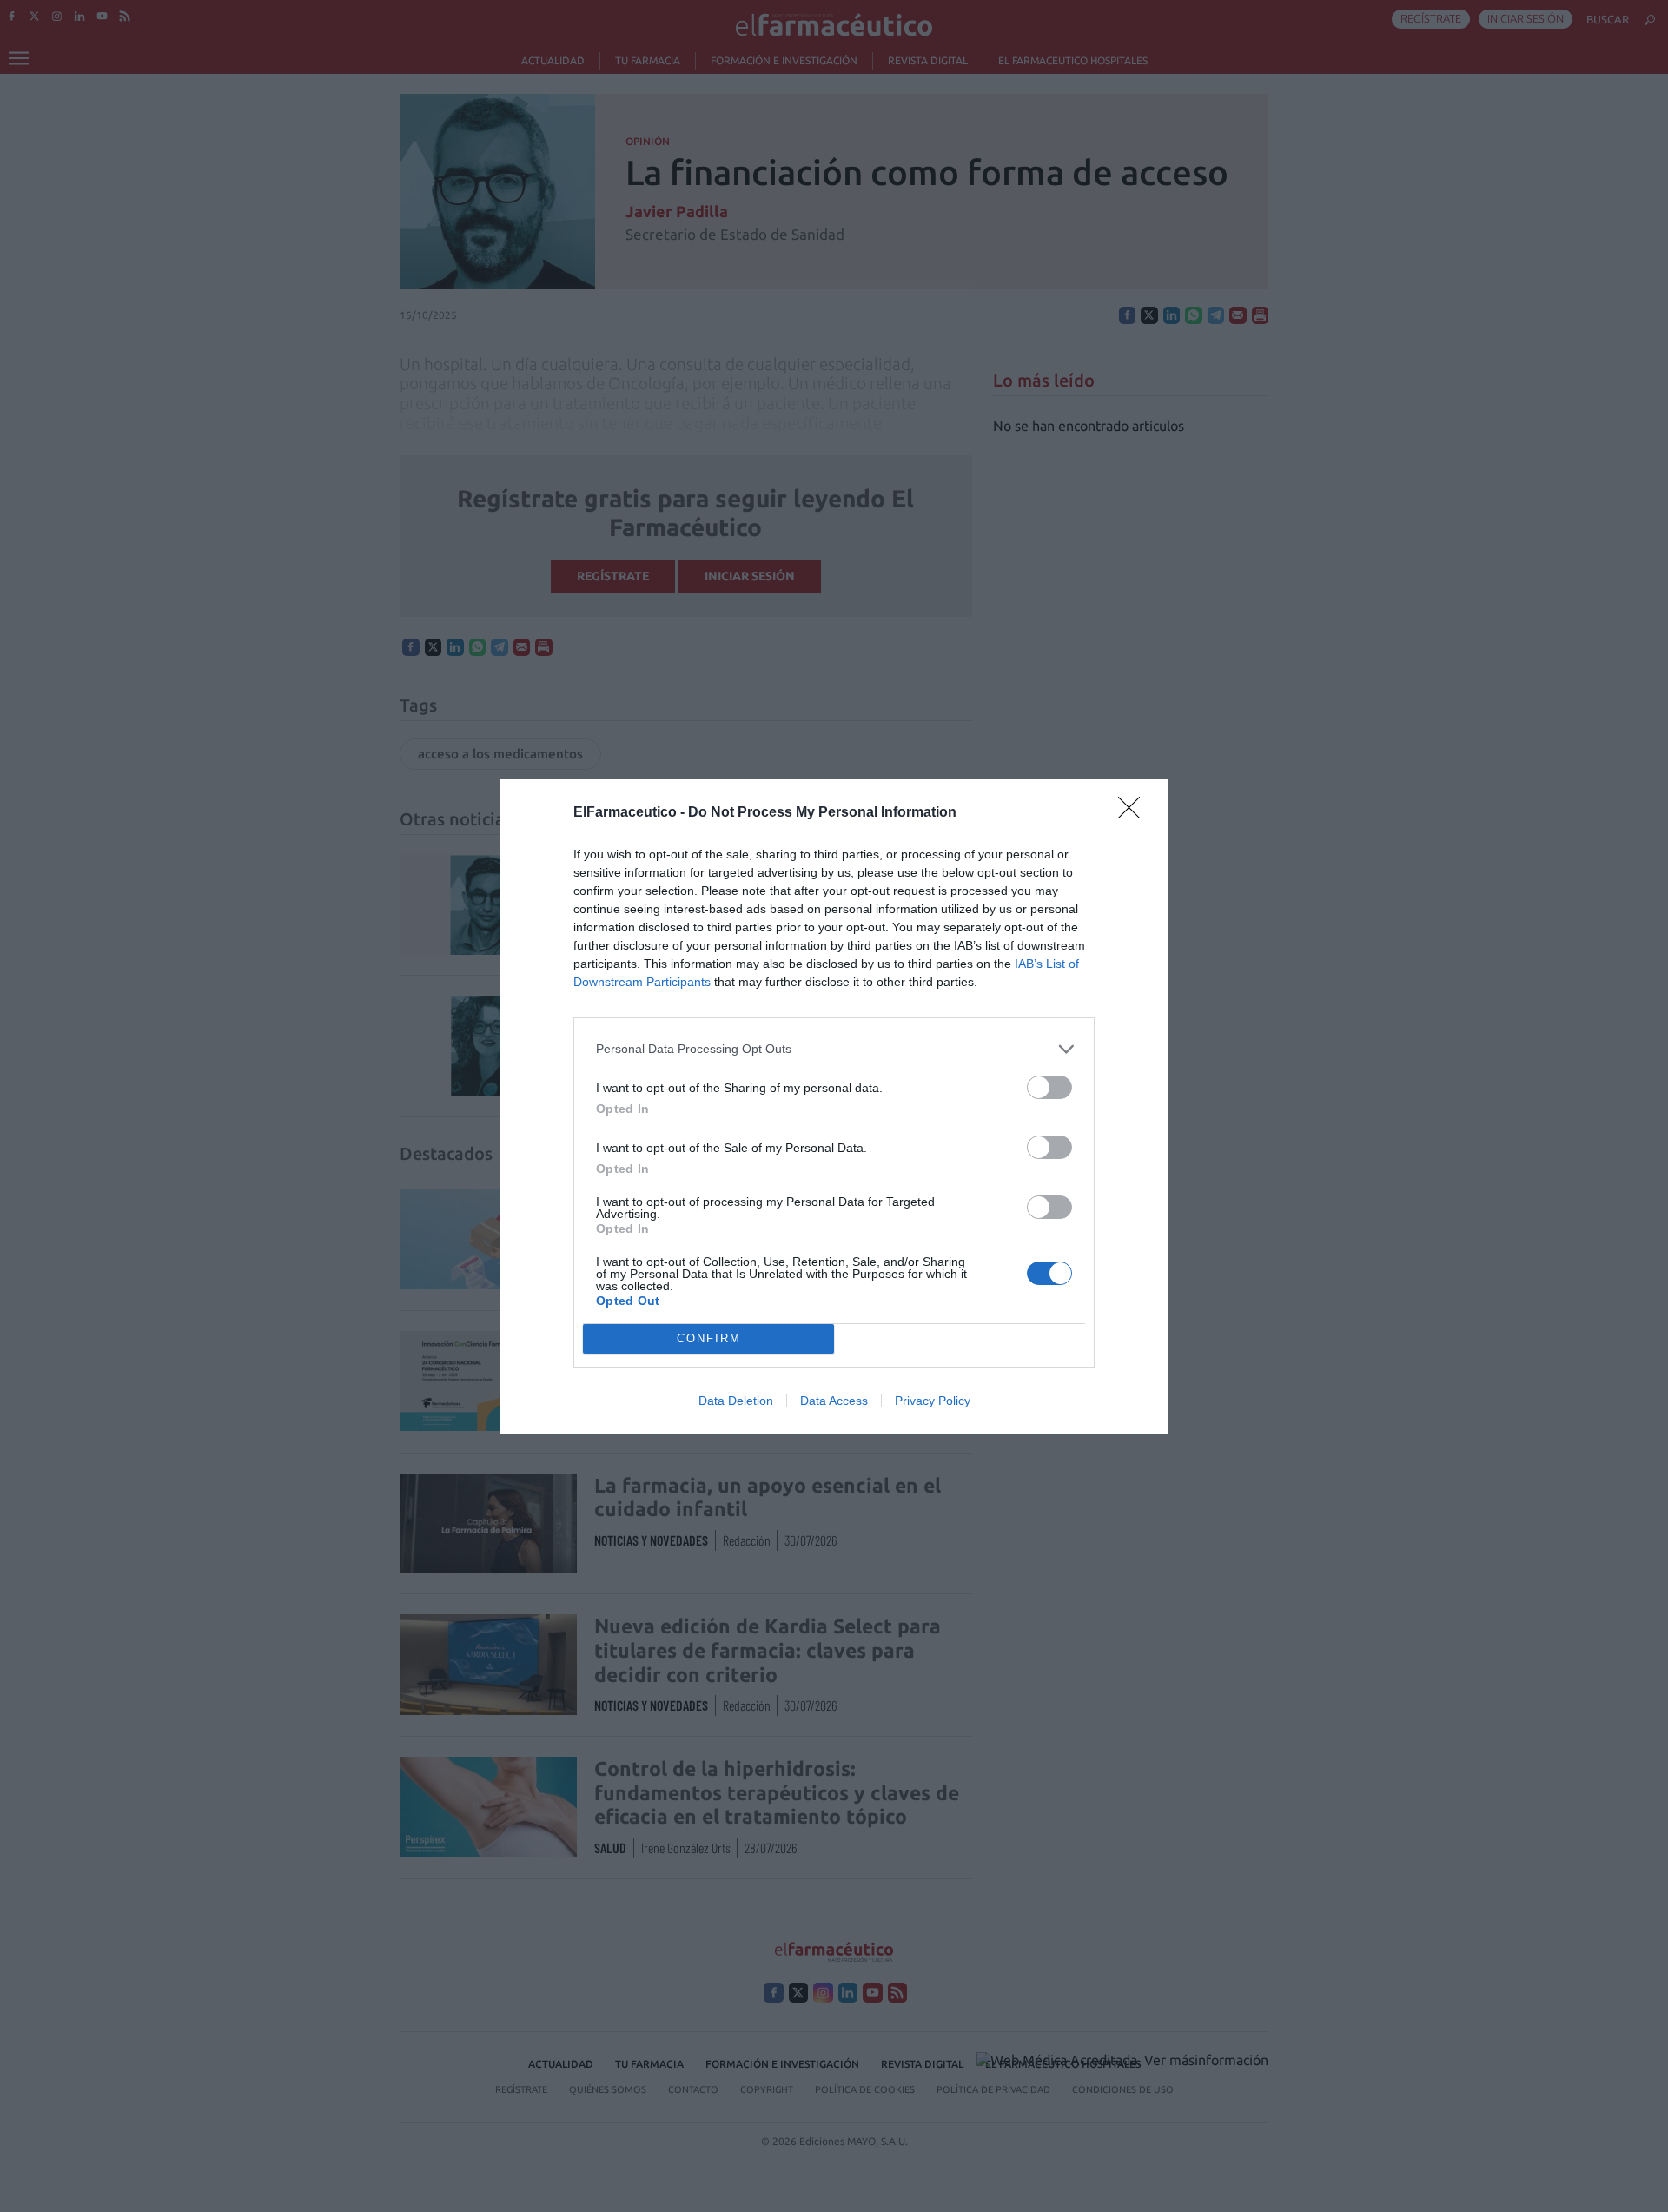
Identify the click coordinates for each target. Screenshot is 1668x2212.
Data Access (834, 1401)
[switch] (1049, 1087)
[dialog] (834, 1106)
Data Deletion (736, 1401)
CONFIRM (709, 1338)
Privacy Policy (933, 1401)
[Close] (1135, 813)
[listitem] (834, 1049)
